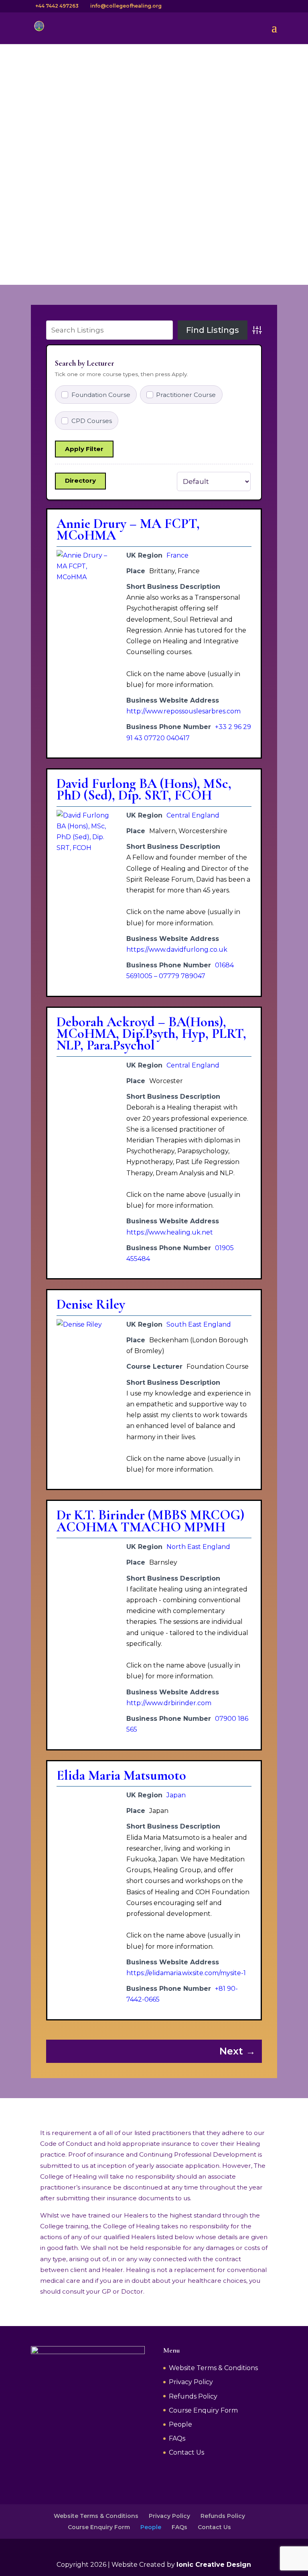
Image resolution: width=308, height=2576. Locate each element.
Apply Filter (84, 449)
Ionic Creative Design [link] (214, 2565)
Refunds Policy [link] (193, 2396)
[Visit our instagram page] (250, 6)
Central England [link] (193, 815)
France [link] (177, 555)
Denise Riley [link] (91, 1304)
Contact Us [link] (186, 2452)
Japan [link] (176, 1795)
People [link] (180, 2424)
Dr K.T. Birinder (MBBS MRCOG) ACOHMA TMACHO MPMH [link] (150, 1521)
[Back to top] (303, 2518)
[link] (39, 27)
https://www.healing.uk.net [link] (170, 1232)
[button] (274, 33)
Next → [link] (237, 2051)
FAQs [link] (177, 2438)
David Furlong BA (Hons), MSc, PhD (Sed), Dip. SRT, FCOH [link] (144, 790)
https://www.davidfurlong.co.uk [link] (177, 950)
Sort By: (161, 481)
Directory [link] (80, 480)
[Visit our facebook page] (240, 6)
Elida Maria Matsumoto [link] (121, 1775)
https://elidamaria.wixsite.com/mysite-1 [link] (186, 1973)
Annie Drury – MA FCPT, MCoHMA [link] (128, 530)
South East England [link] (199, 1324)
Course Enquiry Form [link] (203, 2410)
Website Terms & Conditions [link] (213, 2368)
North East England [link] (198, 1547)
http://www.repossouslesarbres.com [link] (183, 711)
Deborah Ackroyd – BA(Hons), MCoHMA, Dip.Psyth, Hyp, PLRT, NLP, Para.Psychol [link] (151, 1034)
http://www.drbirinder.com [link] (169, 1703)
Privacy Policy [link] (191, 2382)
